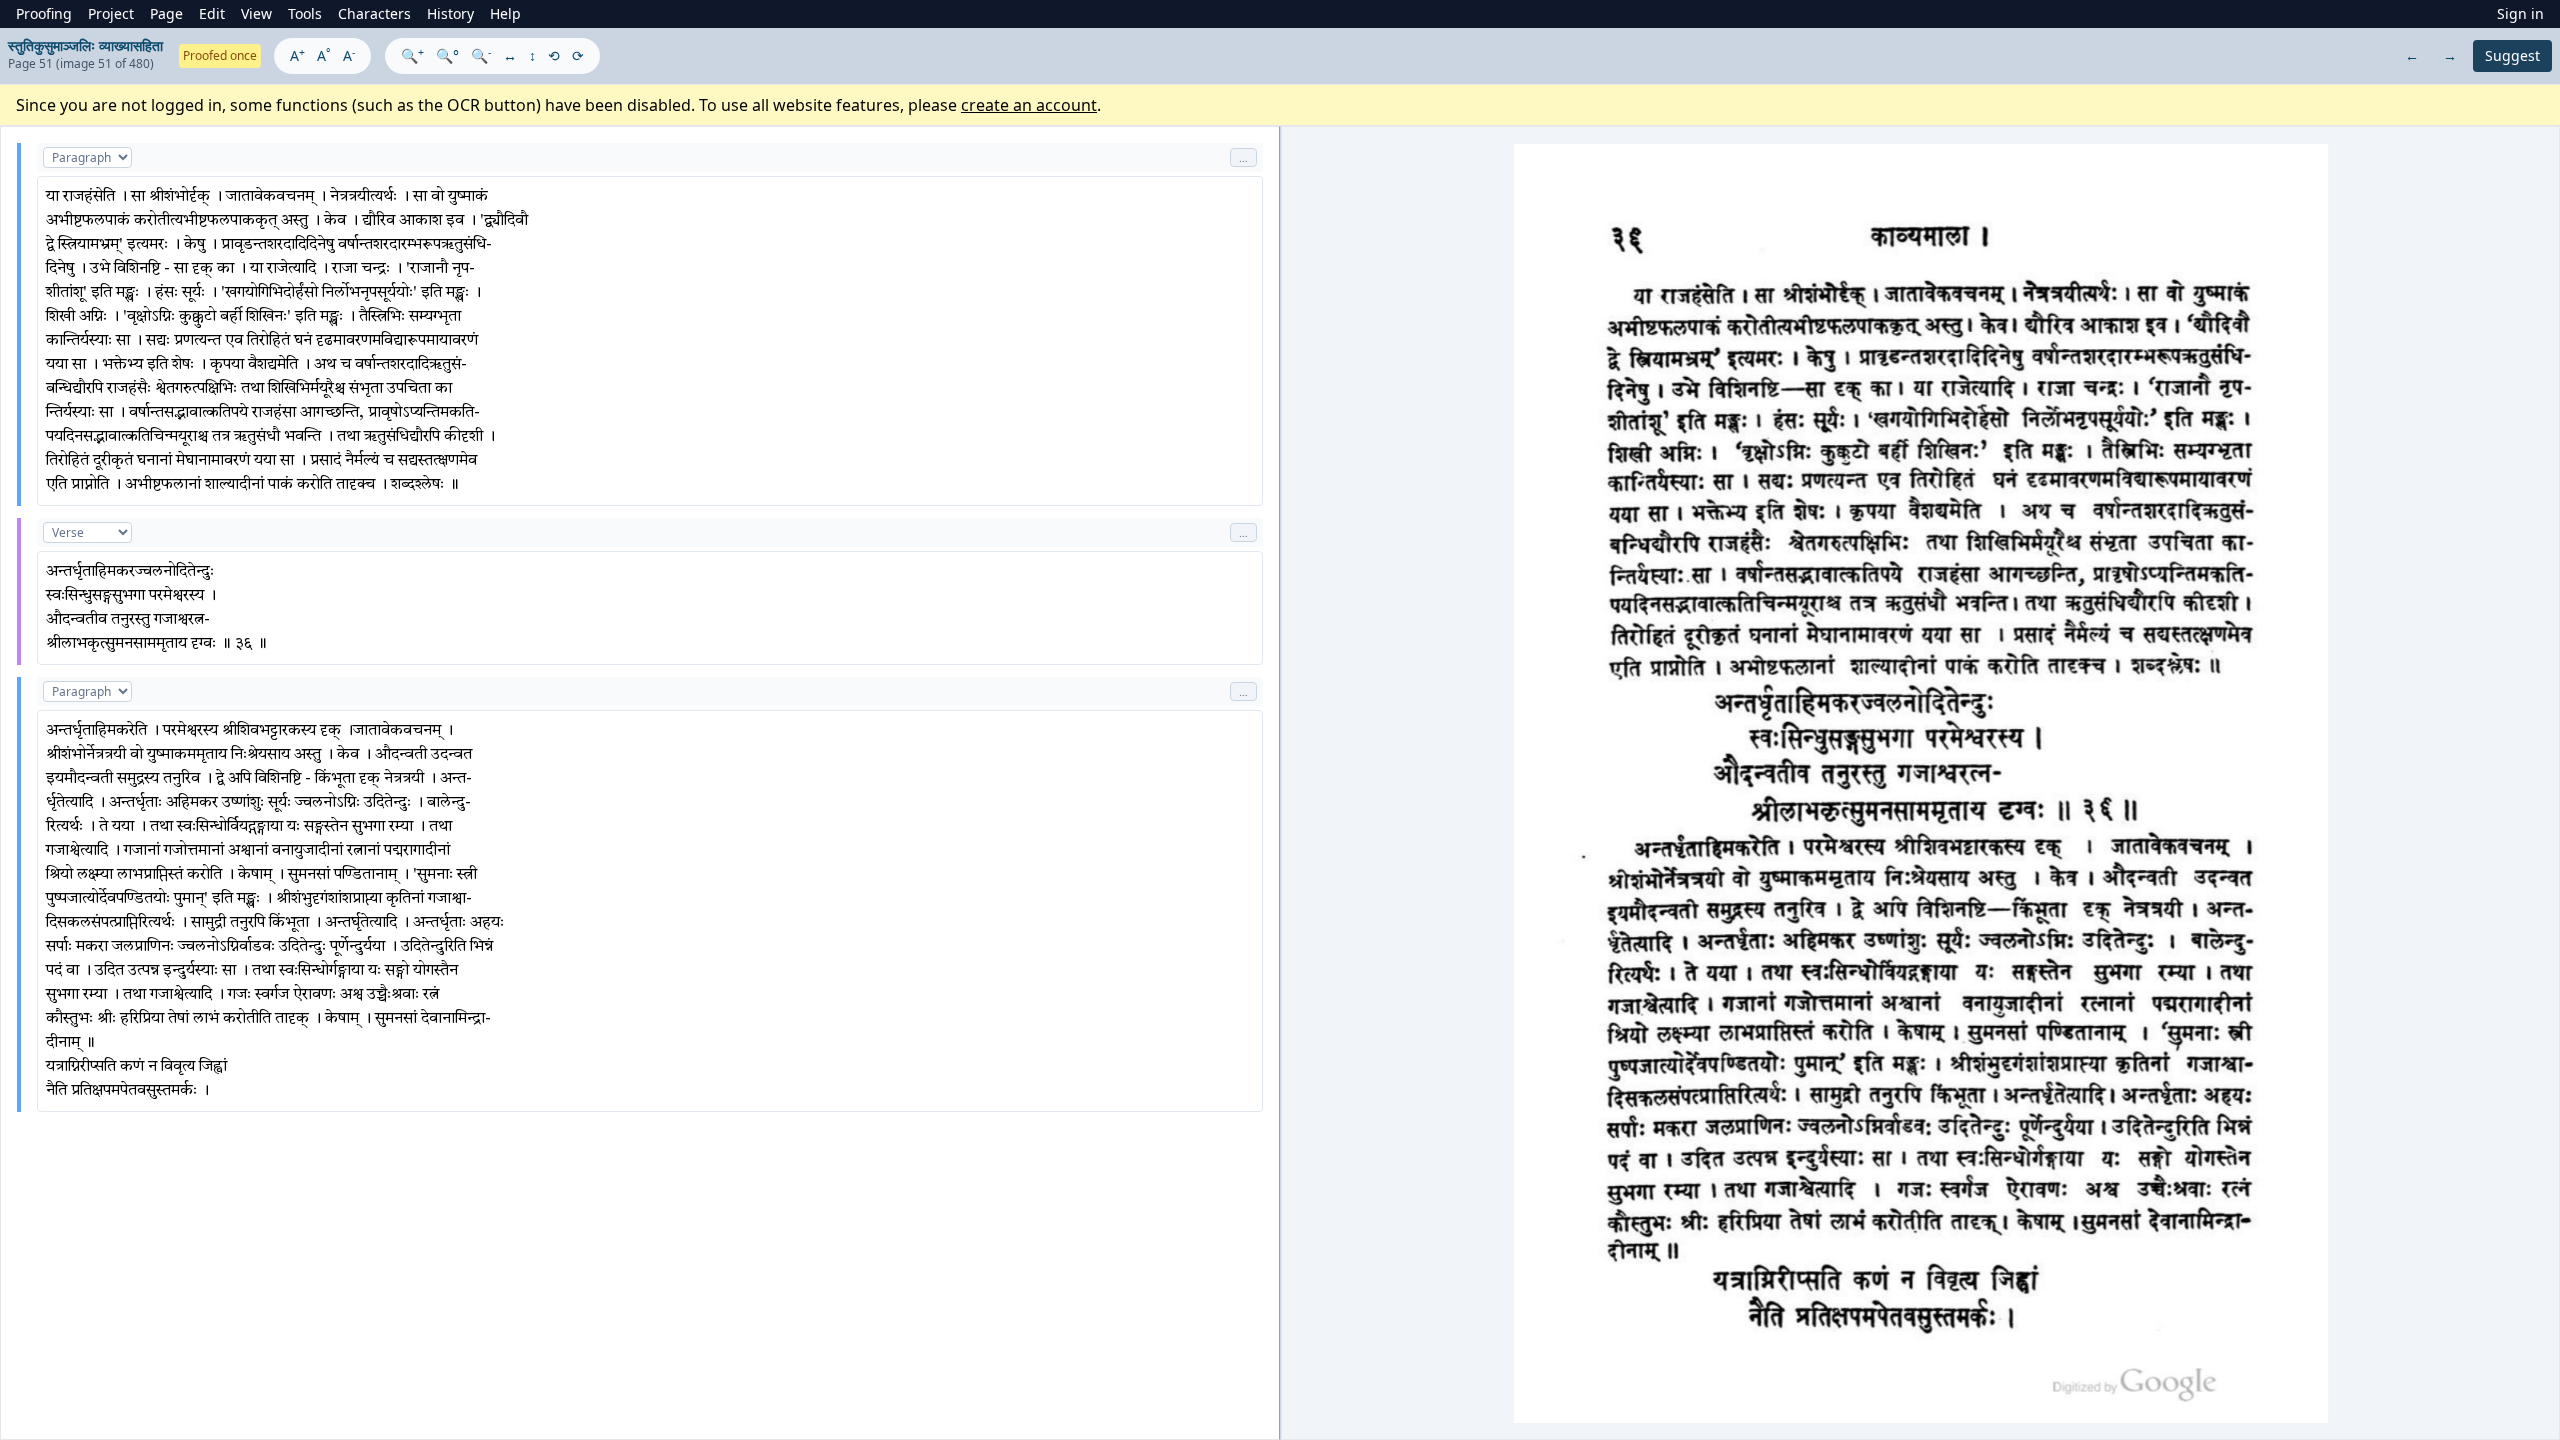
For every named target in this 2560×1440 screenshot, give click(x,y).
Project (111, 13)
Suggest (2512, 55)
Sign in (2520, 13)
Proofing (44, 13)
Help (505, 13)
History (450, 13)
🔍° (447, 55)
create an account (1029, 105)
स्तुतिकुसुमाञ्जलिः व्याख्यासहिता (85, 45)
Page (166, 13)
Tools (305, 13)
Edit (212, 13)
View (256, 13)
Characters (374, 13)
